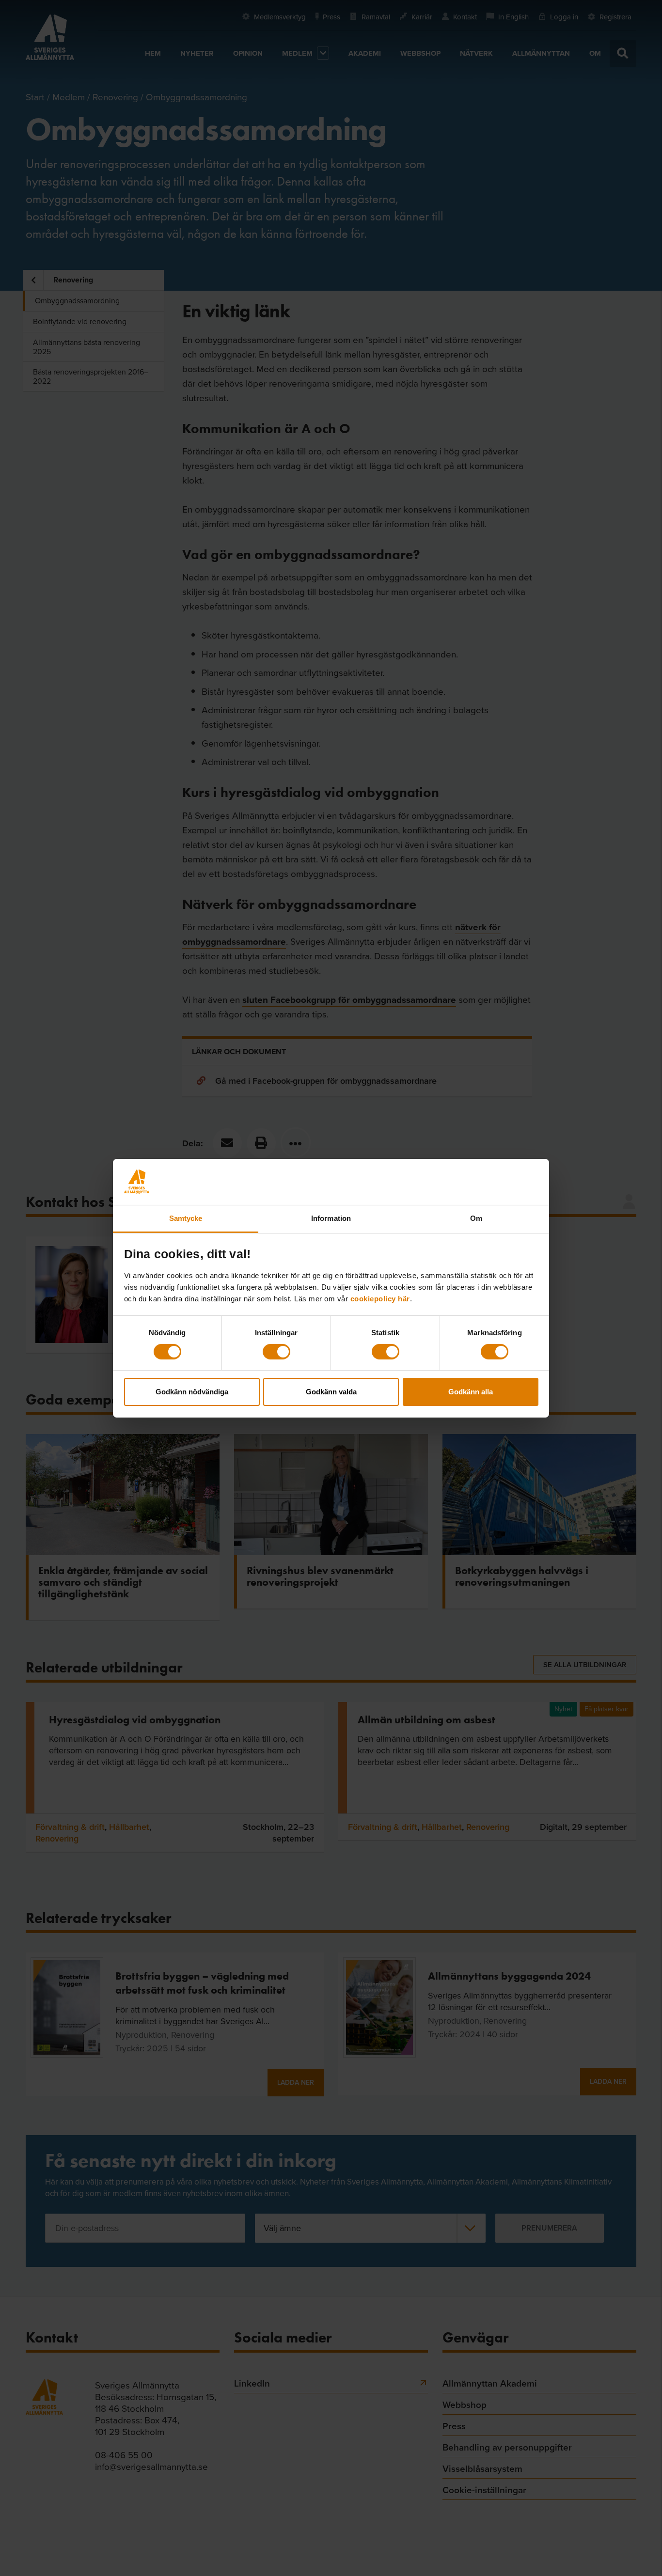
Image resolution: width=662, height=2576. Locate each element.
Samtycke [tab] (186, 1218)
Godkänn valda (331, 1392)
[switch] (276, 1352)
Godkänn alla (471, 1392)
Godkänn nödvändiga (192, 1392)
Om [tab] (476, 1218)
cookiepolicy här (380, 1298)
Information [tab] (331, 1218)
